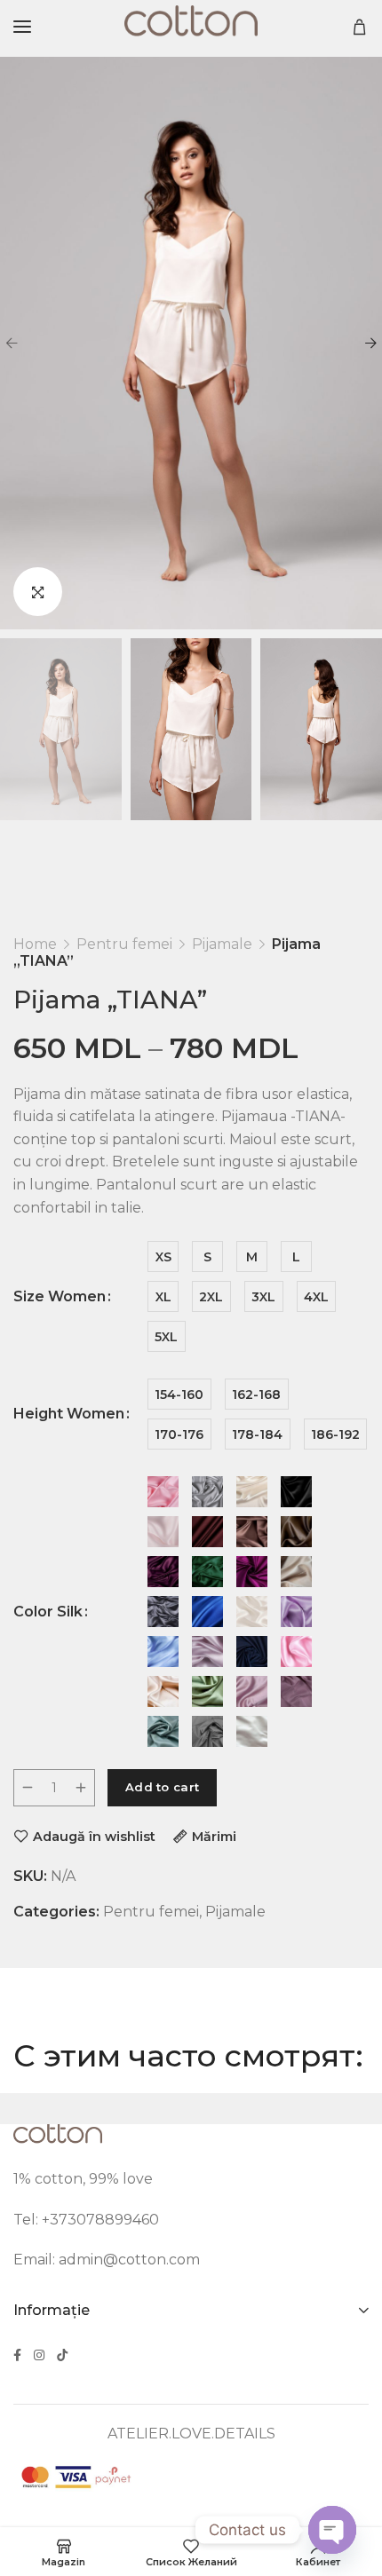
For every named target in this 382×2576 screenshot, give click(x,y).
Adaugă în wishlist (94, 1836)
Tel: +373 (45, 2220)
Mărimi (214, 1836)
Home (35, 944)
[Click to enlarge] (38, 592)
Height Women (69, 1414)
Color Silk (48, 1612)
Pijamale (222, 944)
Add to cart (162, 1787)
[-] (28, 1788)
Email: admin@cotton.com (107, 2260)
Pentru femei (124, 944)
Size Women (60, 1297)
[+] (81, 1788)
